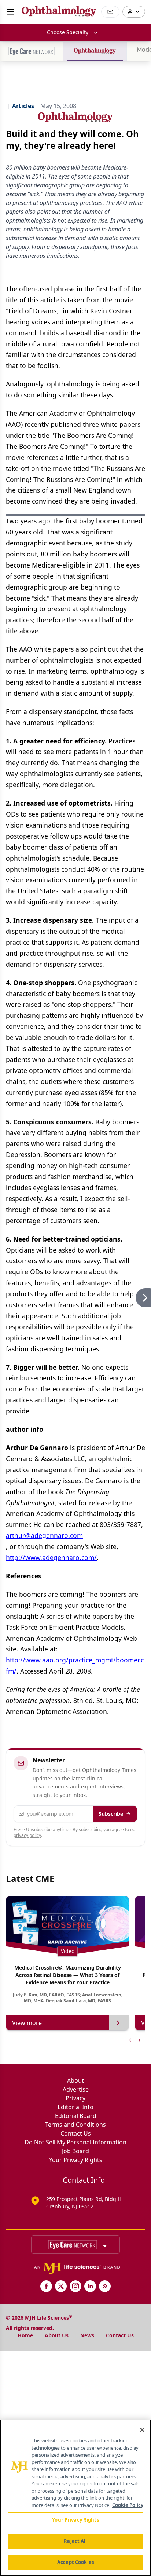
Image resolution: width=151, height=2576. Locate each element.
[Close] (142, 2430)
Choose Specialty (68, 32)
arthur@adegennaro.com (44, 1535)
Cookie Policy (128, 2505)
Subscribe (111, 1814)
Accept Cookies (75, 2562)
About (75, 2080)
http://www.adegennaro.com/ (51, 1557)
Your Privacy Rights (76, 2160)
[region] (75, 2498)
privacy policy (27, 1835)
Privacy (75, 2098)
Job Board (75, 2151)
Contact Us (76, 2133)
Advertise (76, 2089)
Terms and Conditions (75, 2125)
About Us (57, 2335)
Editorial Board (76, 2116)
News (87, 2335)
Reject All (75, 2541)
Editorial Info (75, 2107)
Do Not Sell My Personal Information (75, 2142)
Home (25, 2335)
